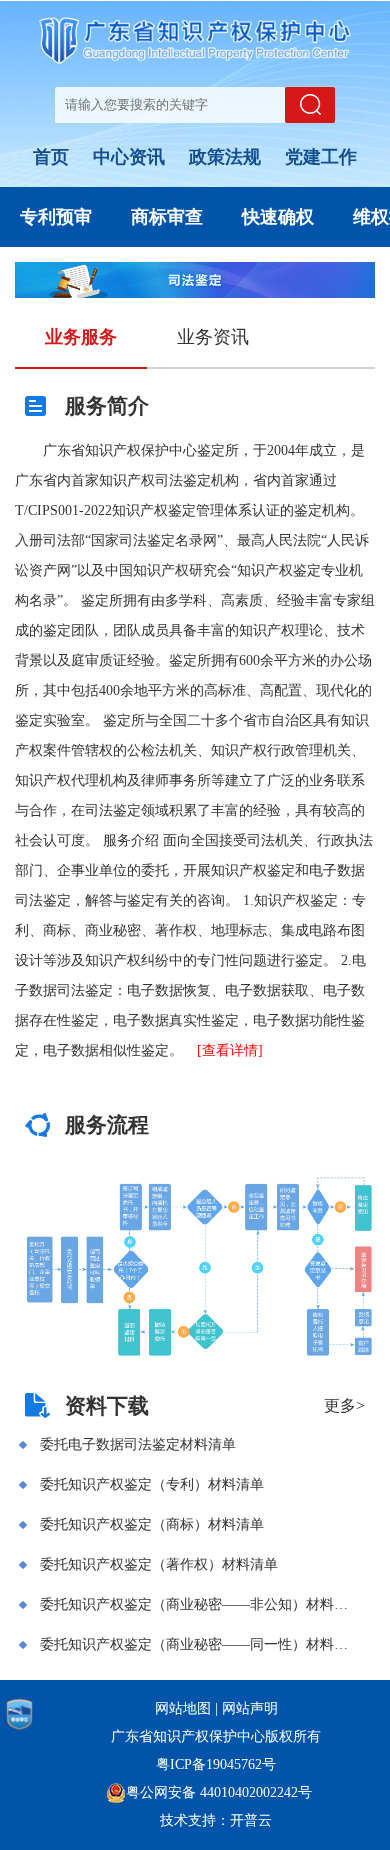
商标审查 (167, 217)
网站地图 (183, 1708)
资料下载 (107, 1406)
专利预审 (56, 217)
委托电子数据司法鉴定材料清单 (138, 1444)
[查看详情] (230, 1050)
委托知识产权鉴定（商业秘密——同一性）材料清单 (198, 1644)
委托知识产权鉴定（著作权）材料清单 (159, 1564)
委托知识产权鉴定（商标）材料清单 (152, 1524)
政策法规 (225, 157)
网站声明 (250, 1708)
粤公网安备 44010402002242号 (219, 1792)
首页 (51, 157)
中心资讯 (129, 157)
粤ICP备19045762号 (216, 1764)
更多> (344, 1405)
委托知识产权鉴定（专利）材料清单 (152, 1484)
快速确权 (278, 217)
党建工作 (321, 157)
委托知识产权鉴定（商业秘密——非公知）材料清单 (198, 1604)
